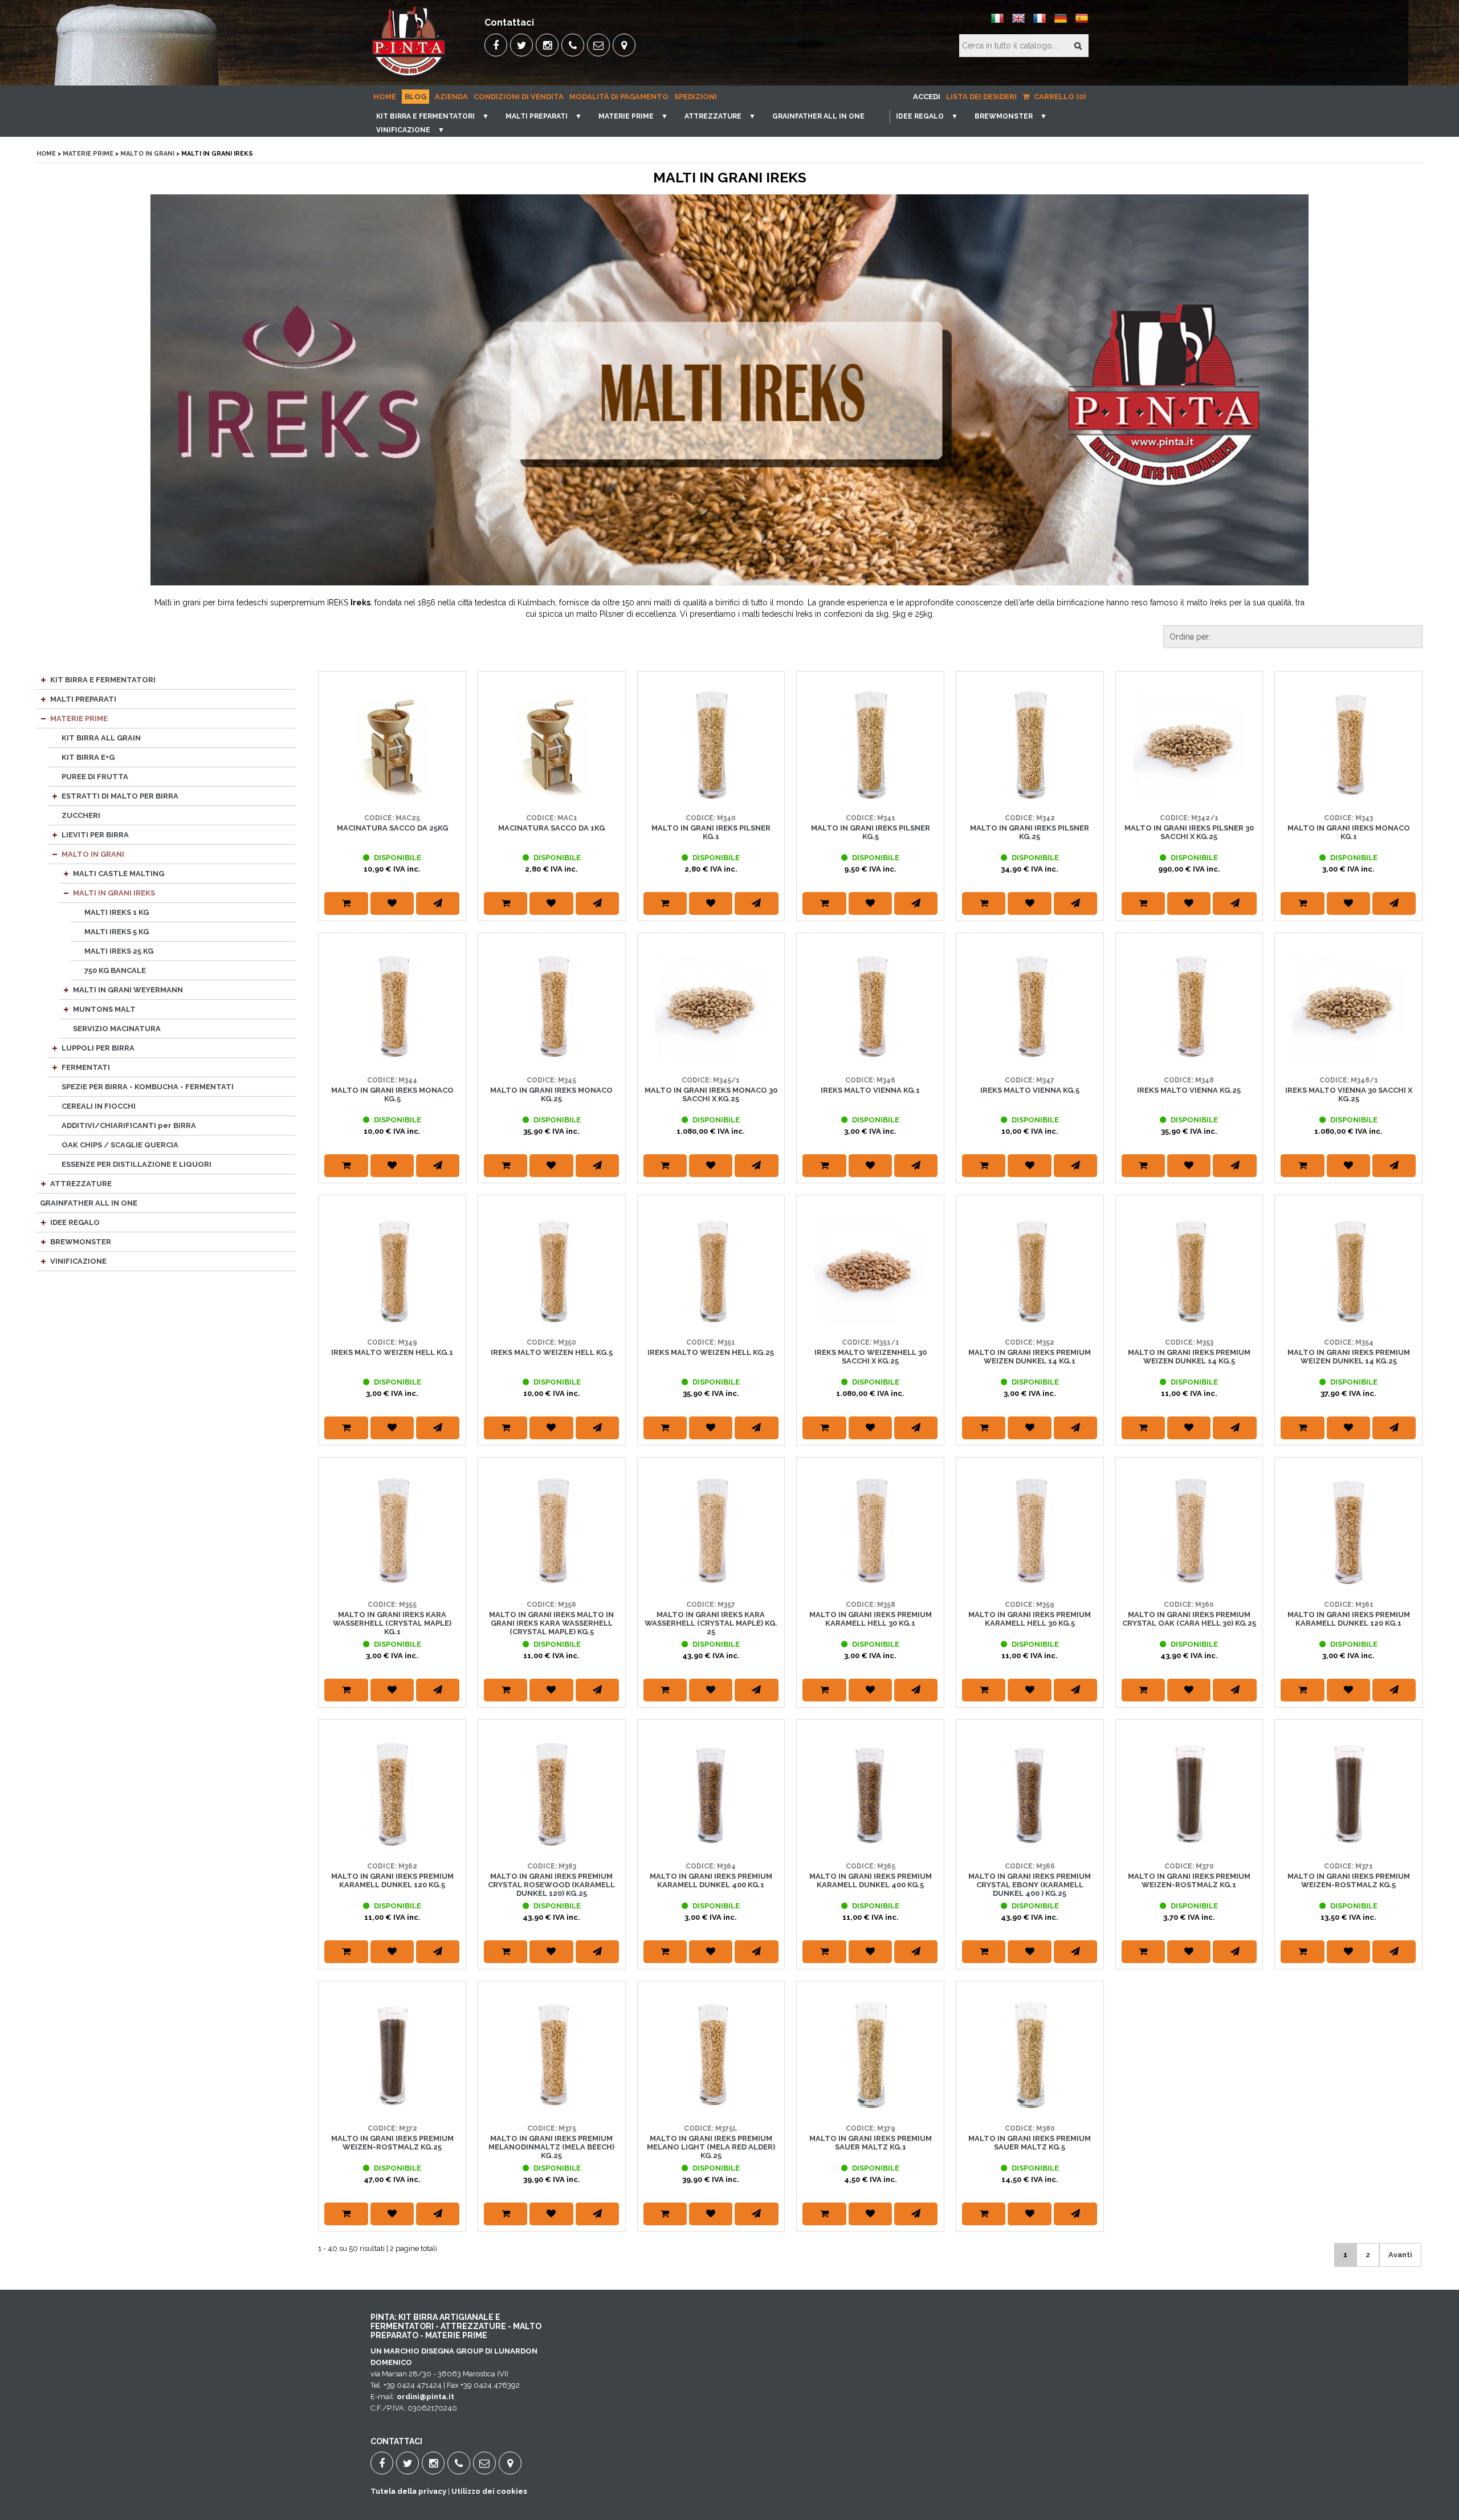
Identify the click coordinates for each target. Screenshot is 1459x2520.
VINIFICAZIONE (403, 130)
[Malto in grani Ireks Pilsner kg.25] (1030, 745)
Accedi (927, 97)
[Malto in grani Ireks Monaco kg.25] (552, 1007)
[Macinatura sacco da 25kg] (392, 745)
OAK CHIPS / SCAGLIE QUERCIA (120, 1145)
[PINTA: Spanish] (1082, 23)
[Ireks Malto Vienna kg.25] (1189, 1007)
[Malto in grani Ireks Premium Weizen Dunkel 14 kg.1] (1030, 1269)
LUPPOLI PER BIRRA (98, 1048)
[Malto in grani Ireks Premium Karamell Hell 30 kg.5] (1030, 1531)
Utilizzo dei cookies (489, 2491)
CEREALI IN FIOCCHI (99, 1106)
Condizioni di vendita (519, 97)
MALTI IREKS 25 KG (119, 951)
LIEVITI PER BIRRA (95, 835)
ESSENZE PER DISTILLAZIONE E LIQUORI (136, 1164)
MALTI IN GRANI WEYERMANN (128, 990)
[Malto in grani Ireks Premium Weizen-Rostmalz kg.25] (392, 2055)
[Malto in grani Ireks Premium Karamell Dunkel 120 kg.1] (1348, 1531)
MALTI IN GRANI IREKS (114, 893)
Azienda (451, 97)
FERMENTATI (86, 1067)
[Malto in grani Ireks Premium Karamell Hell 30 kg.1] (870, 1531)
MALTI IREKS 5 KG (117, 932)
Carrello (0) (1059, 97)
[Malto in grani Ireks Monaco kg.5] (392, 1007)
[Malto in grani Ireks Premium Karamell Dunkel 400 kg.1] (711, 1793)
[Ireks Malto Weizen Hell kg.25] (711, 1269)
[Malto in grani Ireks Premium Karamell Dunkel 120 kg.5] (392, 1793)
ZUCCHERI (81, 815)
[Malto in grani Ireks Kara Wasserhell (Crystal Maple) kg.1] (392, 1531)
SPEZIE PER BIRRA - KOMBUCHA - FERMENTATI (148, 1087)
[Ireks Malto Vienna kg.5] (1030, 1007)
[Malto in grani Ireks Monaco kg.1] (1348, 745)
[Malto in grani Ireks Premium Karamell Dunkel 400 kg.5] (870, 1793)
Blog (415, 97)
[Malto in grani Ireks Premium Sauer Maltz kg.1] (870, 2055)
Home (385, 97)
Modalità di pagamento (619, 97)
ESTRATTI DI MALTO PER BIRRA (120, 796)
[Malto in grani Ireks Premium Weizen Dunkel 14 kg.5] (1189, 1269)
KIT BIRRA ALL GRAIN (101, 738)
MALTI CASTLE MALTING (119, 874)
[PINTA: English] (1018, 23)
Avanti (1400, 2255)
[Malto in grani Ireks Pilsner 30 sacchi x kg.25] (1189, 745)
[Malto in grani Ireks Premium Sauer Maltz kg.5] (1030, 2055)
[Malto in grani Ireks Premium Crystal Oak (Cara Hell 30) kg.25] (1189, 1531)
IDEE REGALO (920, 116)
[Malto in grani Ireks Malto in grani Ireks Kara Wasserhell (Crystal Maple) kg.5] (552, 1531)
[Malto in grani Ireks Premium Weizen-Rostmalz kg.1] (1189, 1793)
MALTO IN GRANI (147, 154)
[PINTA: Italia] (997, 23)
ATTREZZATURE (713, 116)
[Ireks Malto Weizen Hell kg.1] (392, 1269)
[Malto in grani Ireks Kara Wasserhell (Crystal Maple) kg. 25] (711, 1531)
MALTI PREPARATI (537, 116)
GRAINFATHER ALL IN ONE (818, 116)
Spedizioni (696, 97)
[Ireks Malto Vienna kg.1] (870, 1007)
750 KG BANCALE (115, 970)
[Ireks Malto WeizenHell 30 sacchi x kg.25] (870, 1269)
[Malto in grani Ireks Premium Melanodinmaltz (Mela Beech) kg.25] (552, 2055)
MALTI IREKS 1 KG (117, 912)
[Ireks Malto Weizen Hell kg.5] (552, 1269)
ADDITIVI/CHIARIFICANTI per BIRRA (129, 1125)
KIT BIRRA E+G (88, 757)
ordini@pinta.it (425, 2397)
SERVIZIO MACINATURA (117, 1029)
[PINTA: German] (1061, 23)
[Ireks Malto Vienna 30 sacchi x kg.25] (1348, 1007)
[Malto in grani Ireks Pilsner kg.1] (711, 745)
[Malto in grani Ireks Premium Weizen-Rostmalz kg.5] (1348, 1793)
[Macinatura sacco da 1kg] (552, 745)
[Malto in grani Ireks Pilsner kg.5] (870, 745)
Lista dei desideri (981, 97)
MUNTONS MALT (104, 1009)
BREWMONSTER (1004, 116)
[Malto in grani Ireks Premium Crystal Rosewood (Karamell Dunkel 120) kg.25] (552, 1793)
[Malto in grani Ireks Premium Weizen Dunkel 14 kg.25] (1348, 1269)
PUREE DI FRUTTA (95, 777)
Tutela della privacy (408, 2491)
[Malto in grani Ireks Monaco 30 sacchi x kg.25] (711, 1007)
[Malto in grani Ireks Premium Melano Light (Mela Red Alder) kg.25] (711, 2055)
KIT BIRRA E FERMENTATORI (425, 116)
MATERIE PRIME (626, 116)
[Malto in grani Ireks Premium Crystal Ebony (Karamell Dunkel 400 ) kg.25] (1030, 1793)
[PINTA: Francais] (1040, 23)
